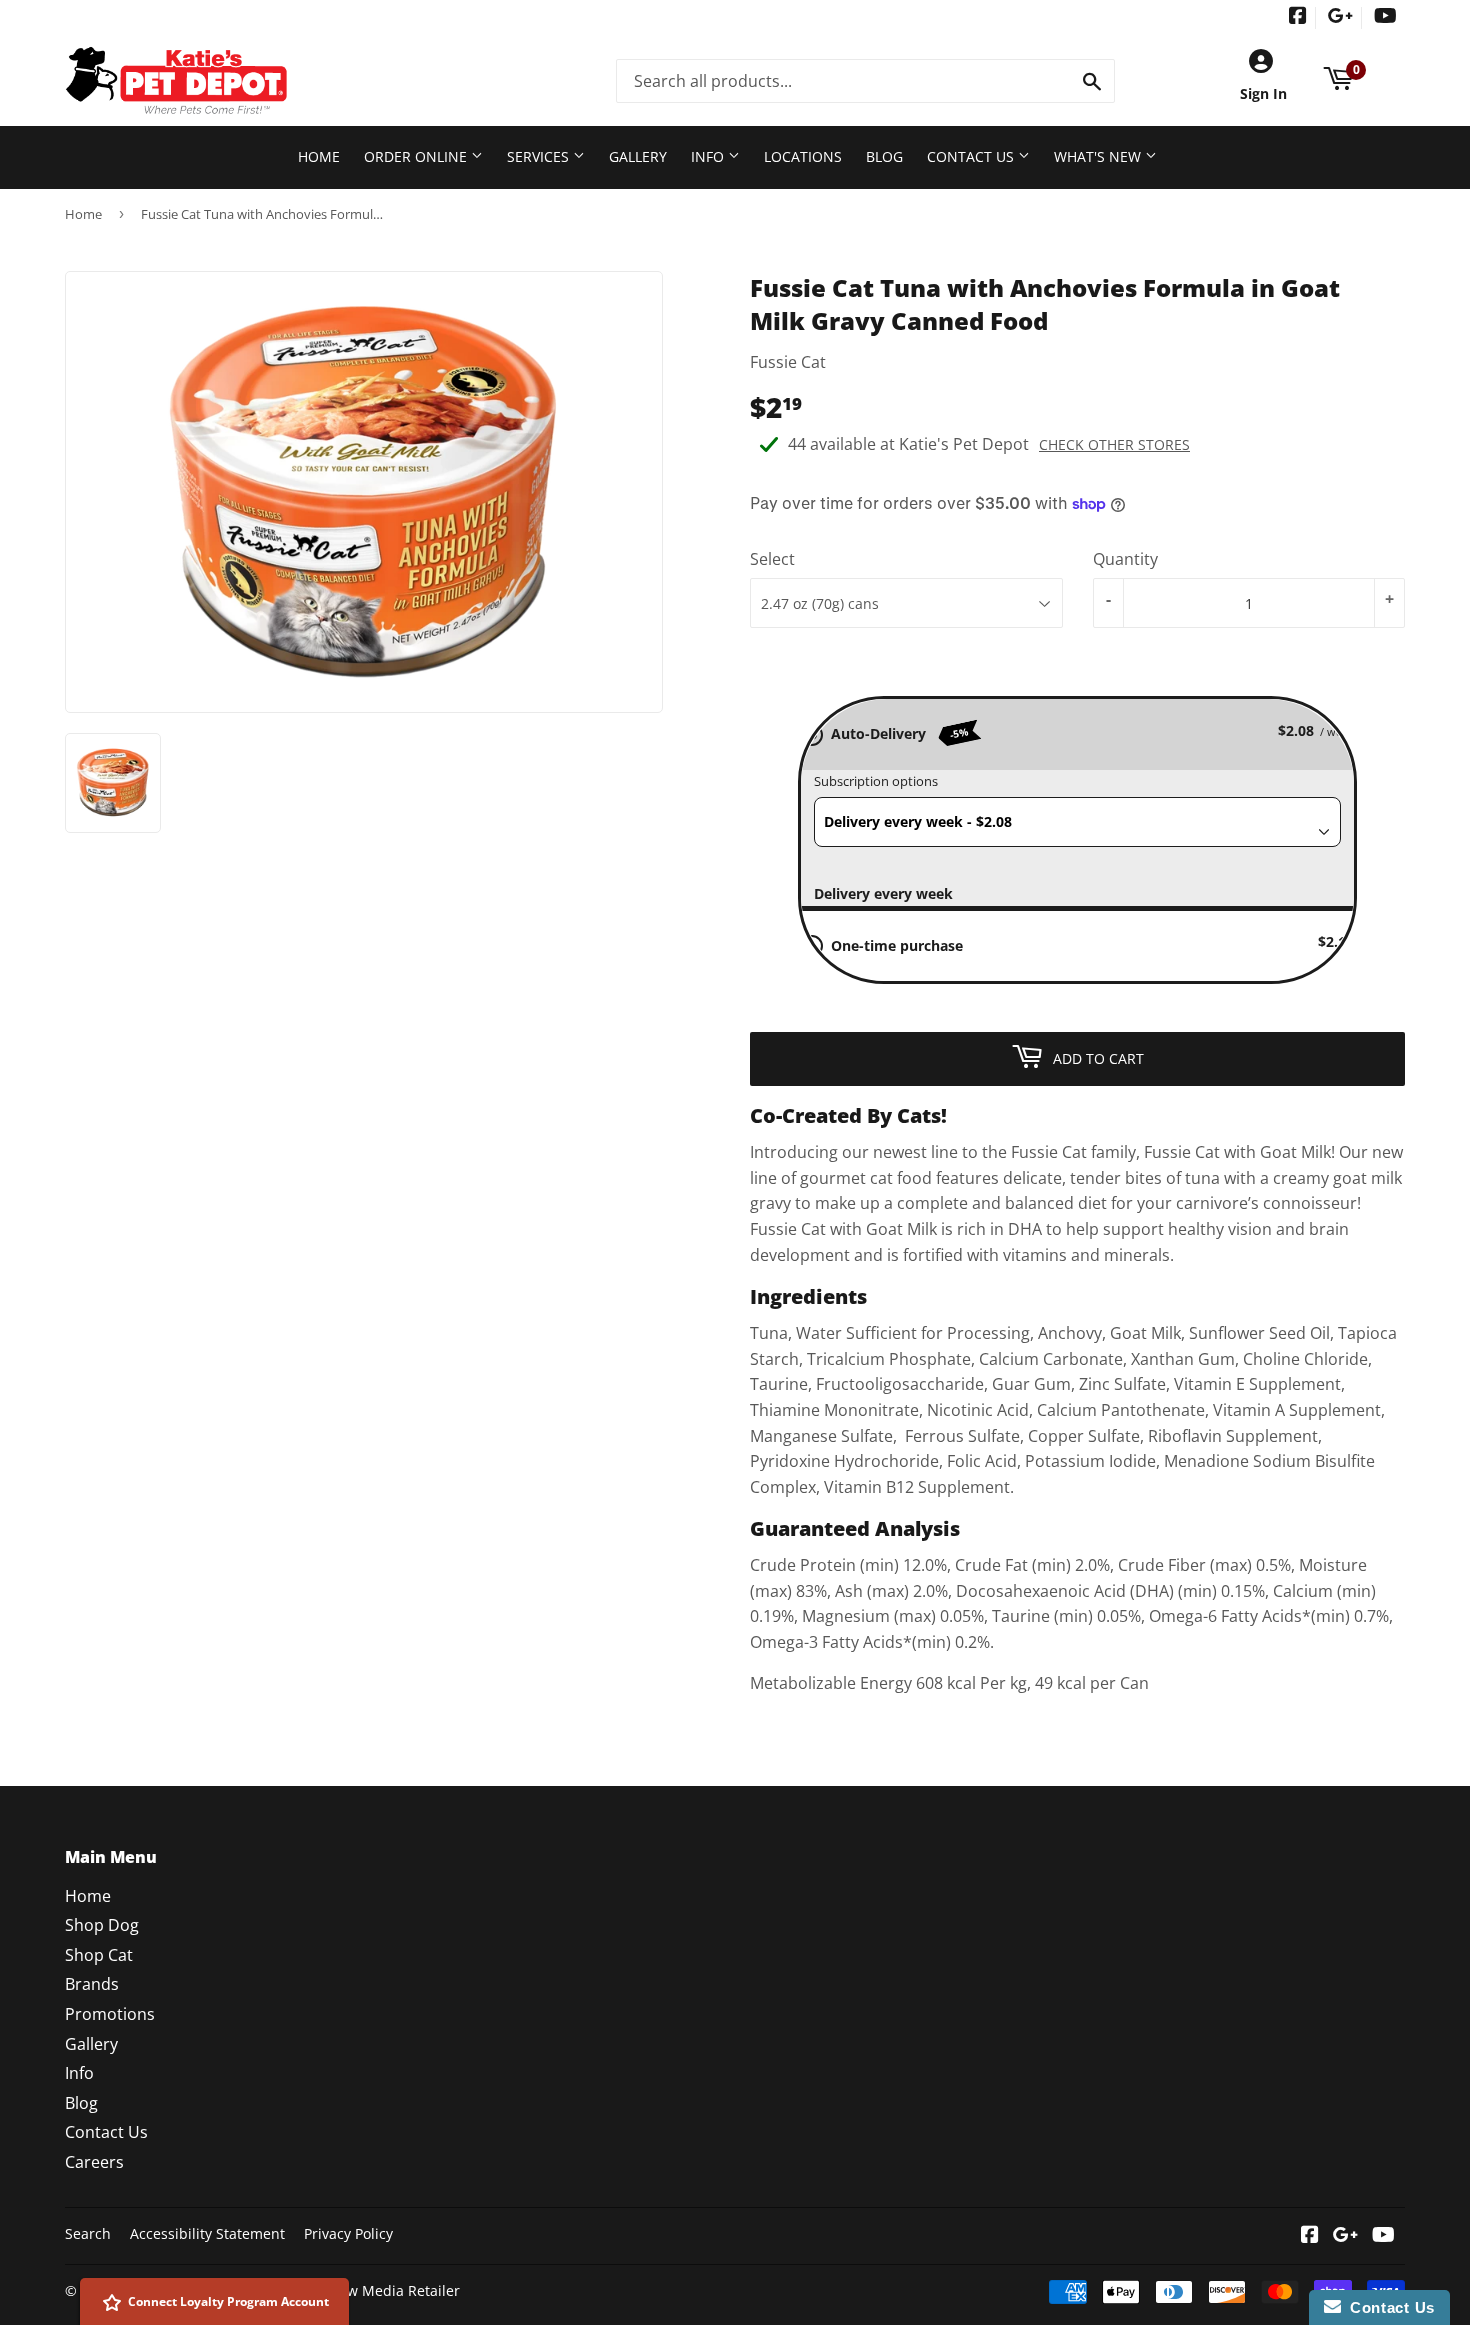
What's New (1099, 156)
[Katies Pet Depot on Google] (1340, 17)
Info (709, 156)
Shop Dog (102, 1925)
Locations (803, 156)
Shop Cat (99, 1955)
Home (319, 156)
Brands (92, 1984)
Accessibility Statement (207, 2233)
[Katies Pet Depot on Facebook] (1298, 17)
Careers (94, 2162)
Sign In (1263, 93)
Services (540, 156)
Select (772, 559)
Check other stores (1114, 444)
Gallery (638, 156)
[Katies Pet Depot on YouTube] (1385, 17)
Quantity (1125, 559)
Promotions (110, 2014)
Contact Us (972, 156)
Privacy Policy (348, 2233)
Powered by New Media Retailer (353, 2290)
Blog (884, 156)
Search (88, 2233)
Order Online (417, 156)
